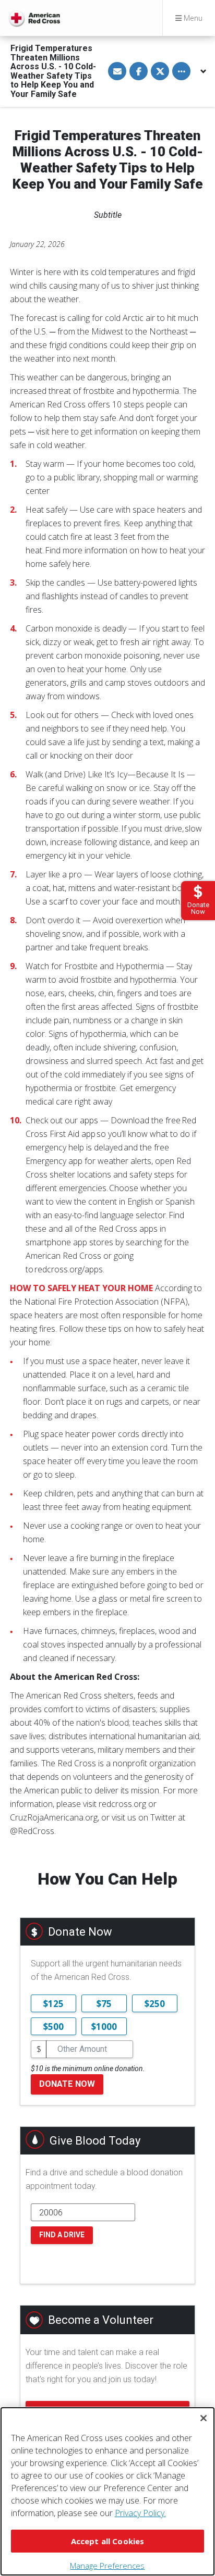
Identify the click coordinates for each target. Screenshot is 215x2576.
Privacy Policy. (140, 2513)
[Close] (204, 2418)
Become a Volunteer (101, 2320)
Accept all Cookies (108, 2541)
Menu (192, 18)
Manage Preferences (107, 2566)
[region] (107, 2491)
